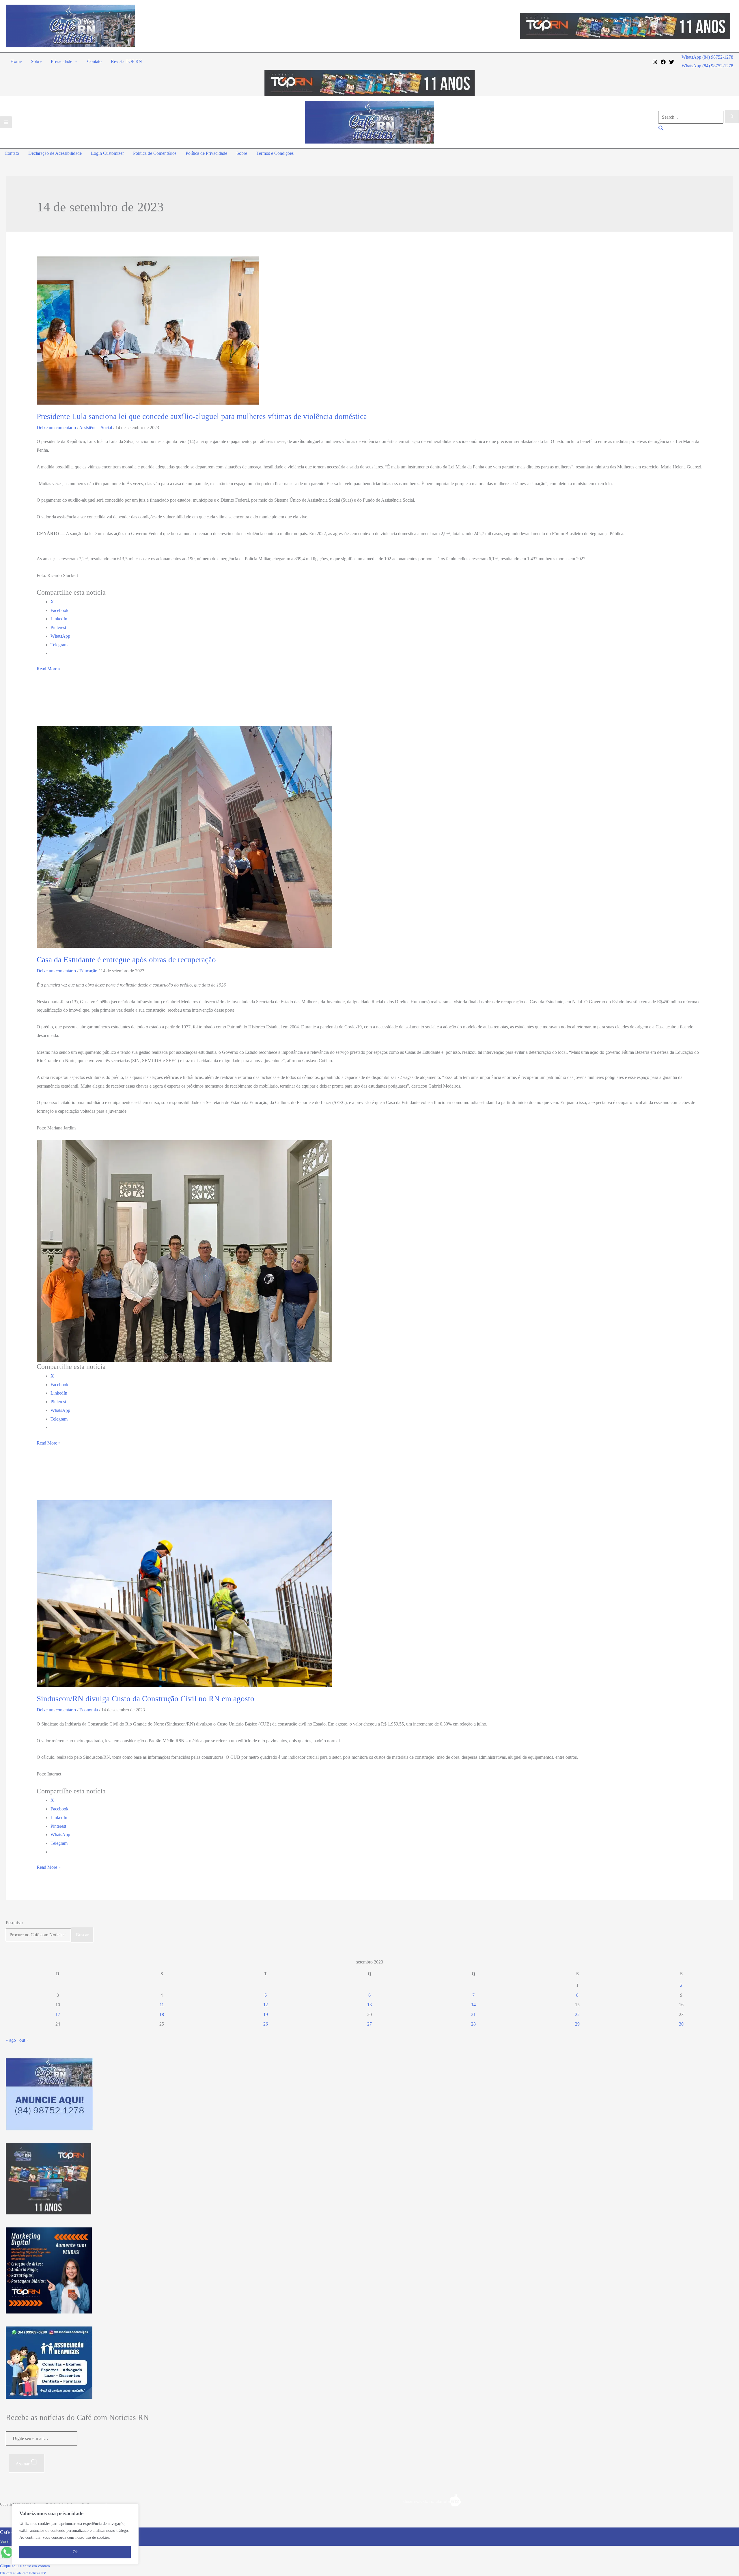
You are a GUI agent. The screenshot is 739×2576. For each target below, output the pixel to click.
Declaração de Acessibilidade (55, 153)
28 (473, 2024)
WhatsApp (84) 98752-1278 (707, 66)
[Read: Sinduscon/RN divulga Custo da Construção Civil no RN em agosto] (184, 1593)
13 (369, 2005)
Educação (88, 971)
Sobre (36, 61)
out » (24, 2040)
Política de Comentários (155, 153)
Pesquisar (14, 1923)
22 (577, 2014)
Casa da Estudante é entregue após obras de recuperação (126, 960)
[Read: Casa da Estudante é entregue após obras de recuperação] (184, 836)
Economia (89, 1710)
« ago (11, 2040)
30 (681, 2024)
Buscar (82, 1935)
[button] (75, 61)
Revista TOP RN (126, 61)
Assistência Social (96, 428)
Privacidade (61, 61)
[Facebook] (663, 62)
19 (266, 2014)
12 (266, 2005)
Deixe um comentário (56, 428)
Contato (94, 61)
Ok (75, 2552)
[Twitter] (672, 62)
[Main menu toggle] (6, 122)
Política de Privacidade (206, 153)
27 (369, 2024)
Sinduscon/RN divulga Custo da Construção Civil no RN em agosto (145, 1699)
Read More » (49, 670)
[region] (75, 2534)
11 (162, 2005)
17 (58, 2014)
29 (577, 2024)
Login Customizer (107, 153)
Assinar (23, 2464)
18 (162, 2014)
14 (473, 2005)
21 (473, 2014)
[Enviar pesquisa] (732, 117)
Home (16, 61)
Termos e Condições (275, 153)
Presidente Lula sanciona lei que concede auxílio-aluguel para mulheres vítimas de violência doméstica (202, 416)
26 (266, 2024)
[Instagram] (655, 62)
